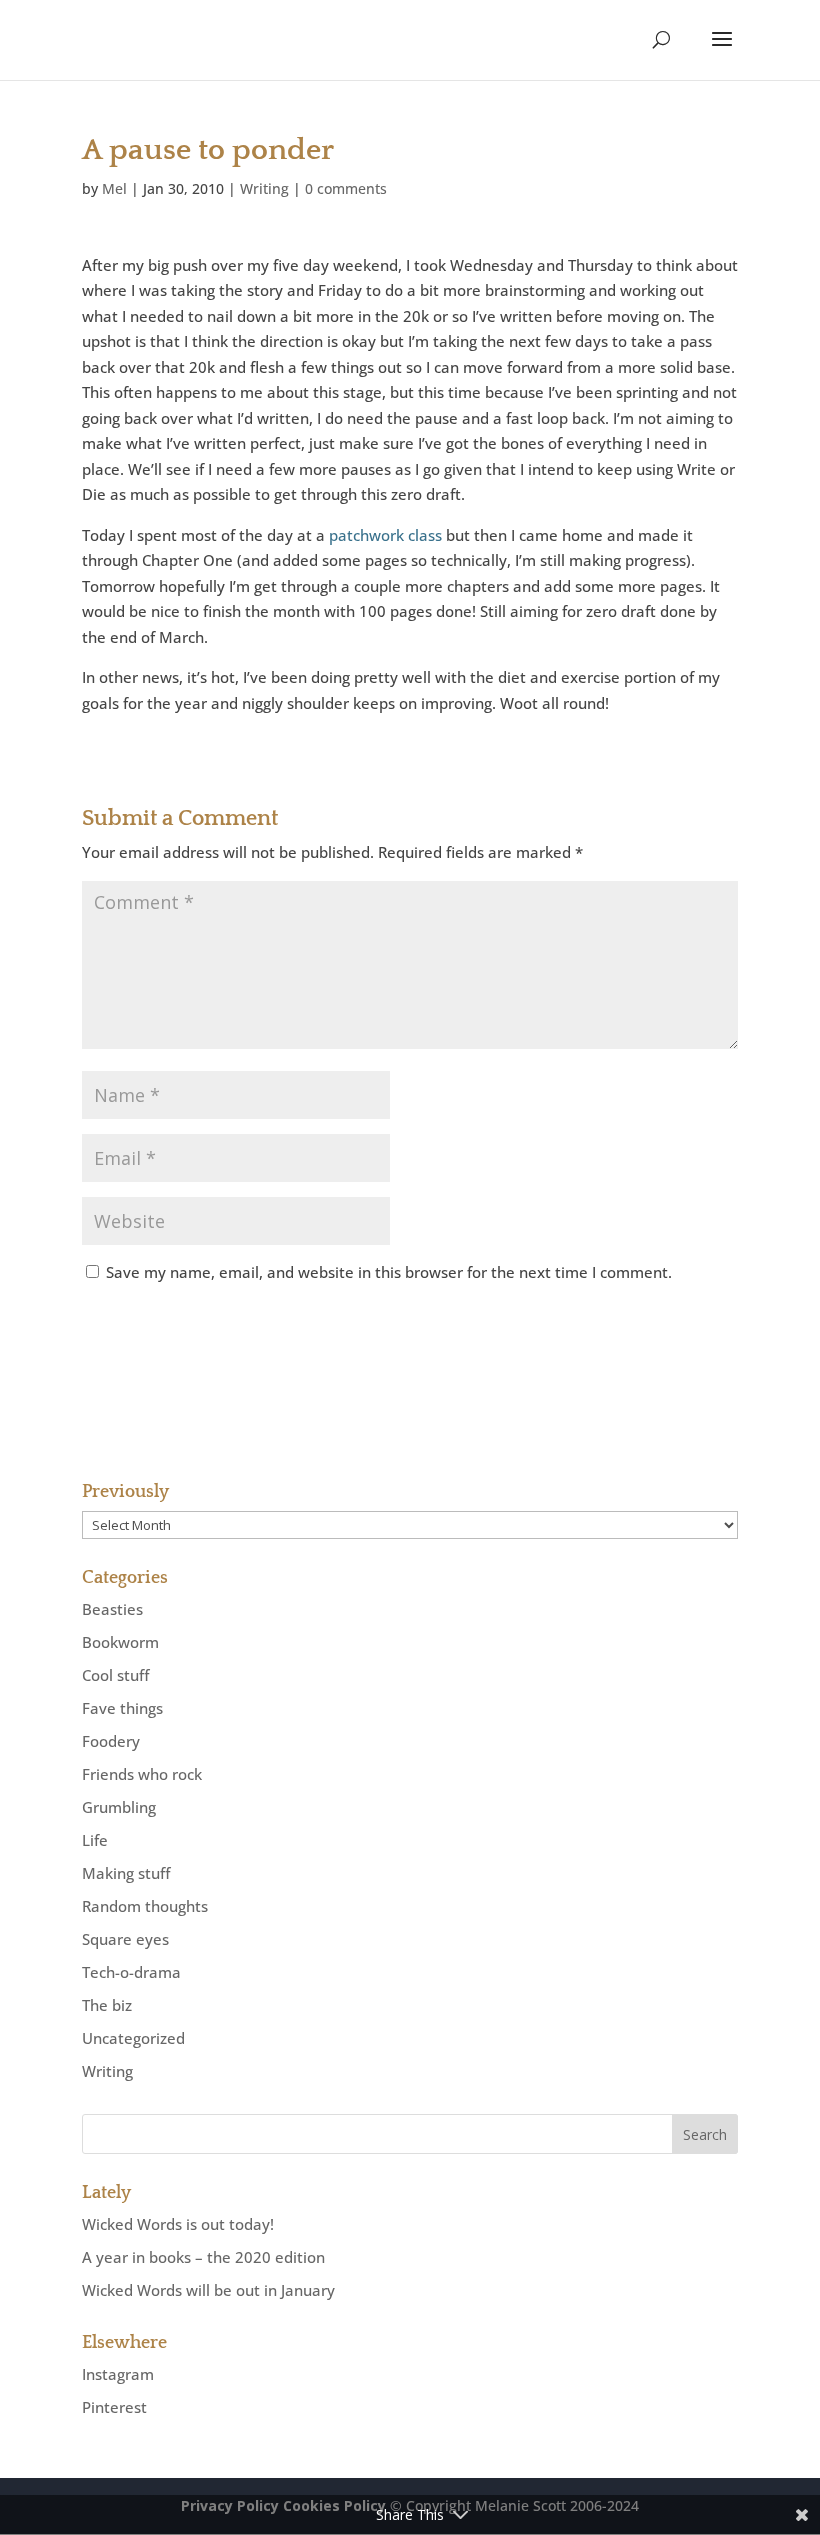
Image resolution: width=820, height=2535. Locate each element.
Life (95, 1840)
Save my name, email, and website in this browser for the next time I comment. (389, 1272)
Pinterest (114, 2407)
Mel (114, 188)
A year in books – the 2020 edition (203, 2257)
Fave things (122, 1708)
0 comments (346, 188)
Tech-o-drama (131, 1972)
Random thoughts (145, 1906)
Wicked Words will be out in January (208, 2290)
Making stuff (126, 1873)
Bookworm (120, 1642)
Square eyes (125, 1939)
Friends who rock (142, 1774)
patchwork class (385, 535)
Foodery (111, 1741)
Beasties (112, 1609)
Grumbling (119, 1807)
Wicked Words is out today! (178, 2224)
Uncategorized (133, 2038)
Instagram (118, 2374)
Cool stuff (115, 1675)
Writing (264, 188)
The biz (107, 2005)
